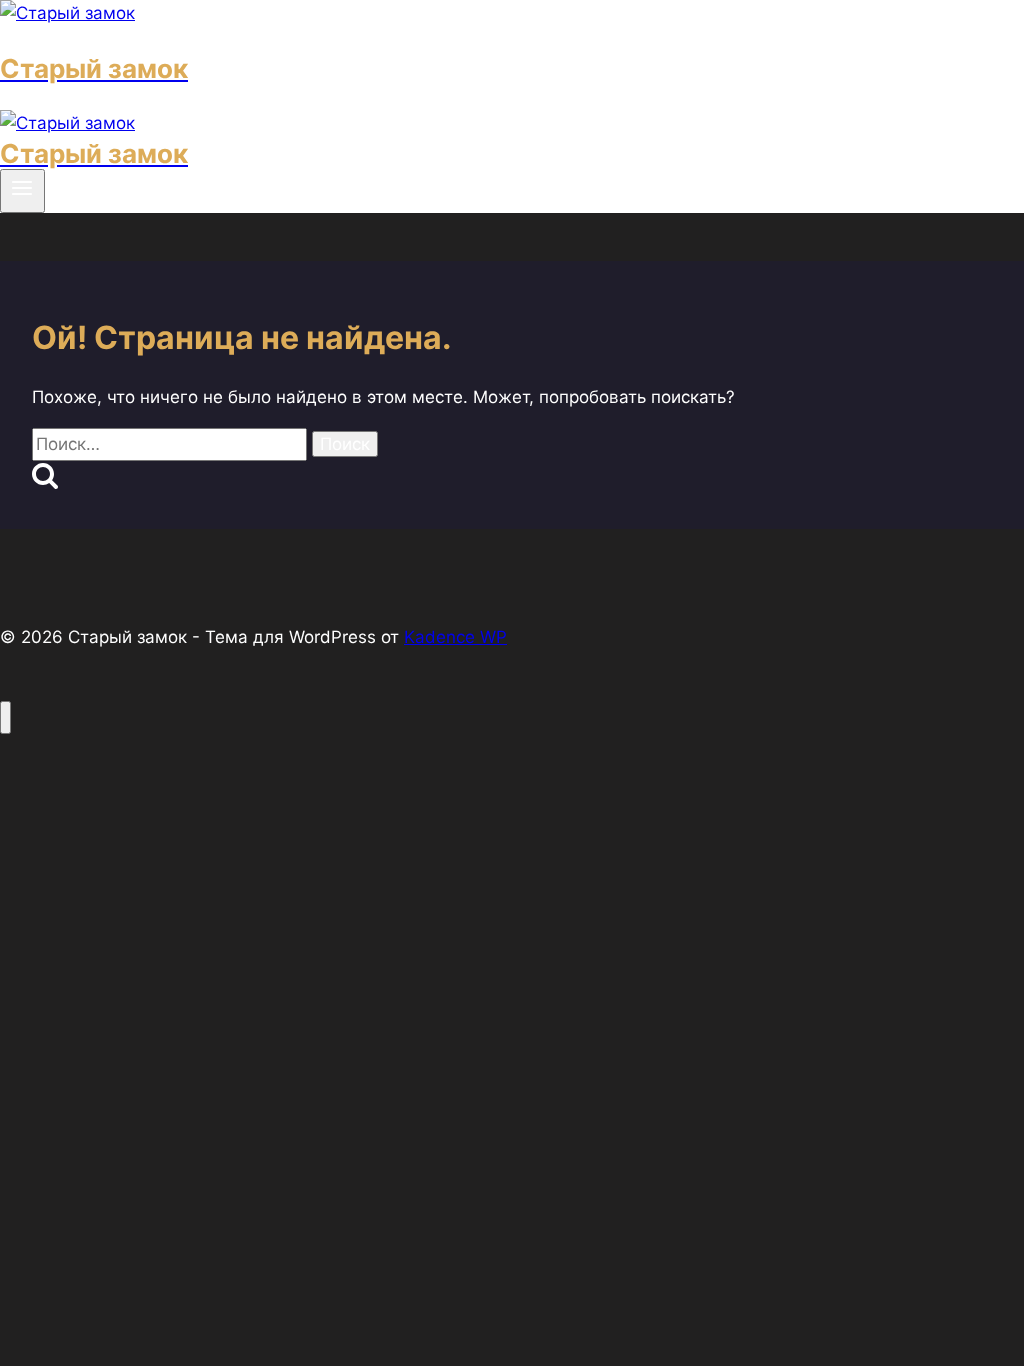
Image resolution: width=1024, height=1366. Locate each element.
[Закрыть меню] (5, 717)
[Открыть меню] (22, 191)
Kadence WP (455, 637)
